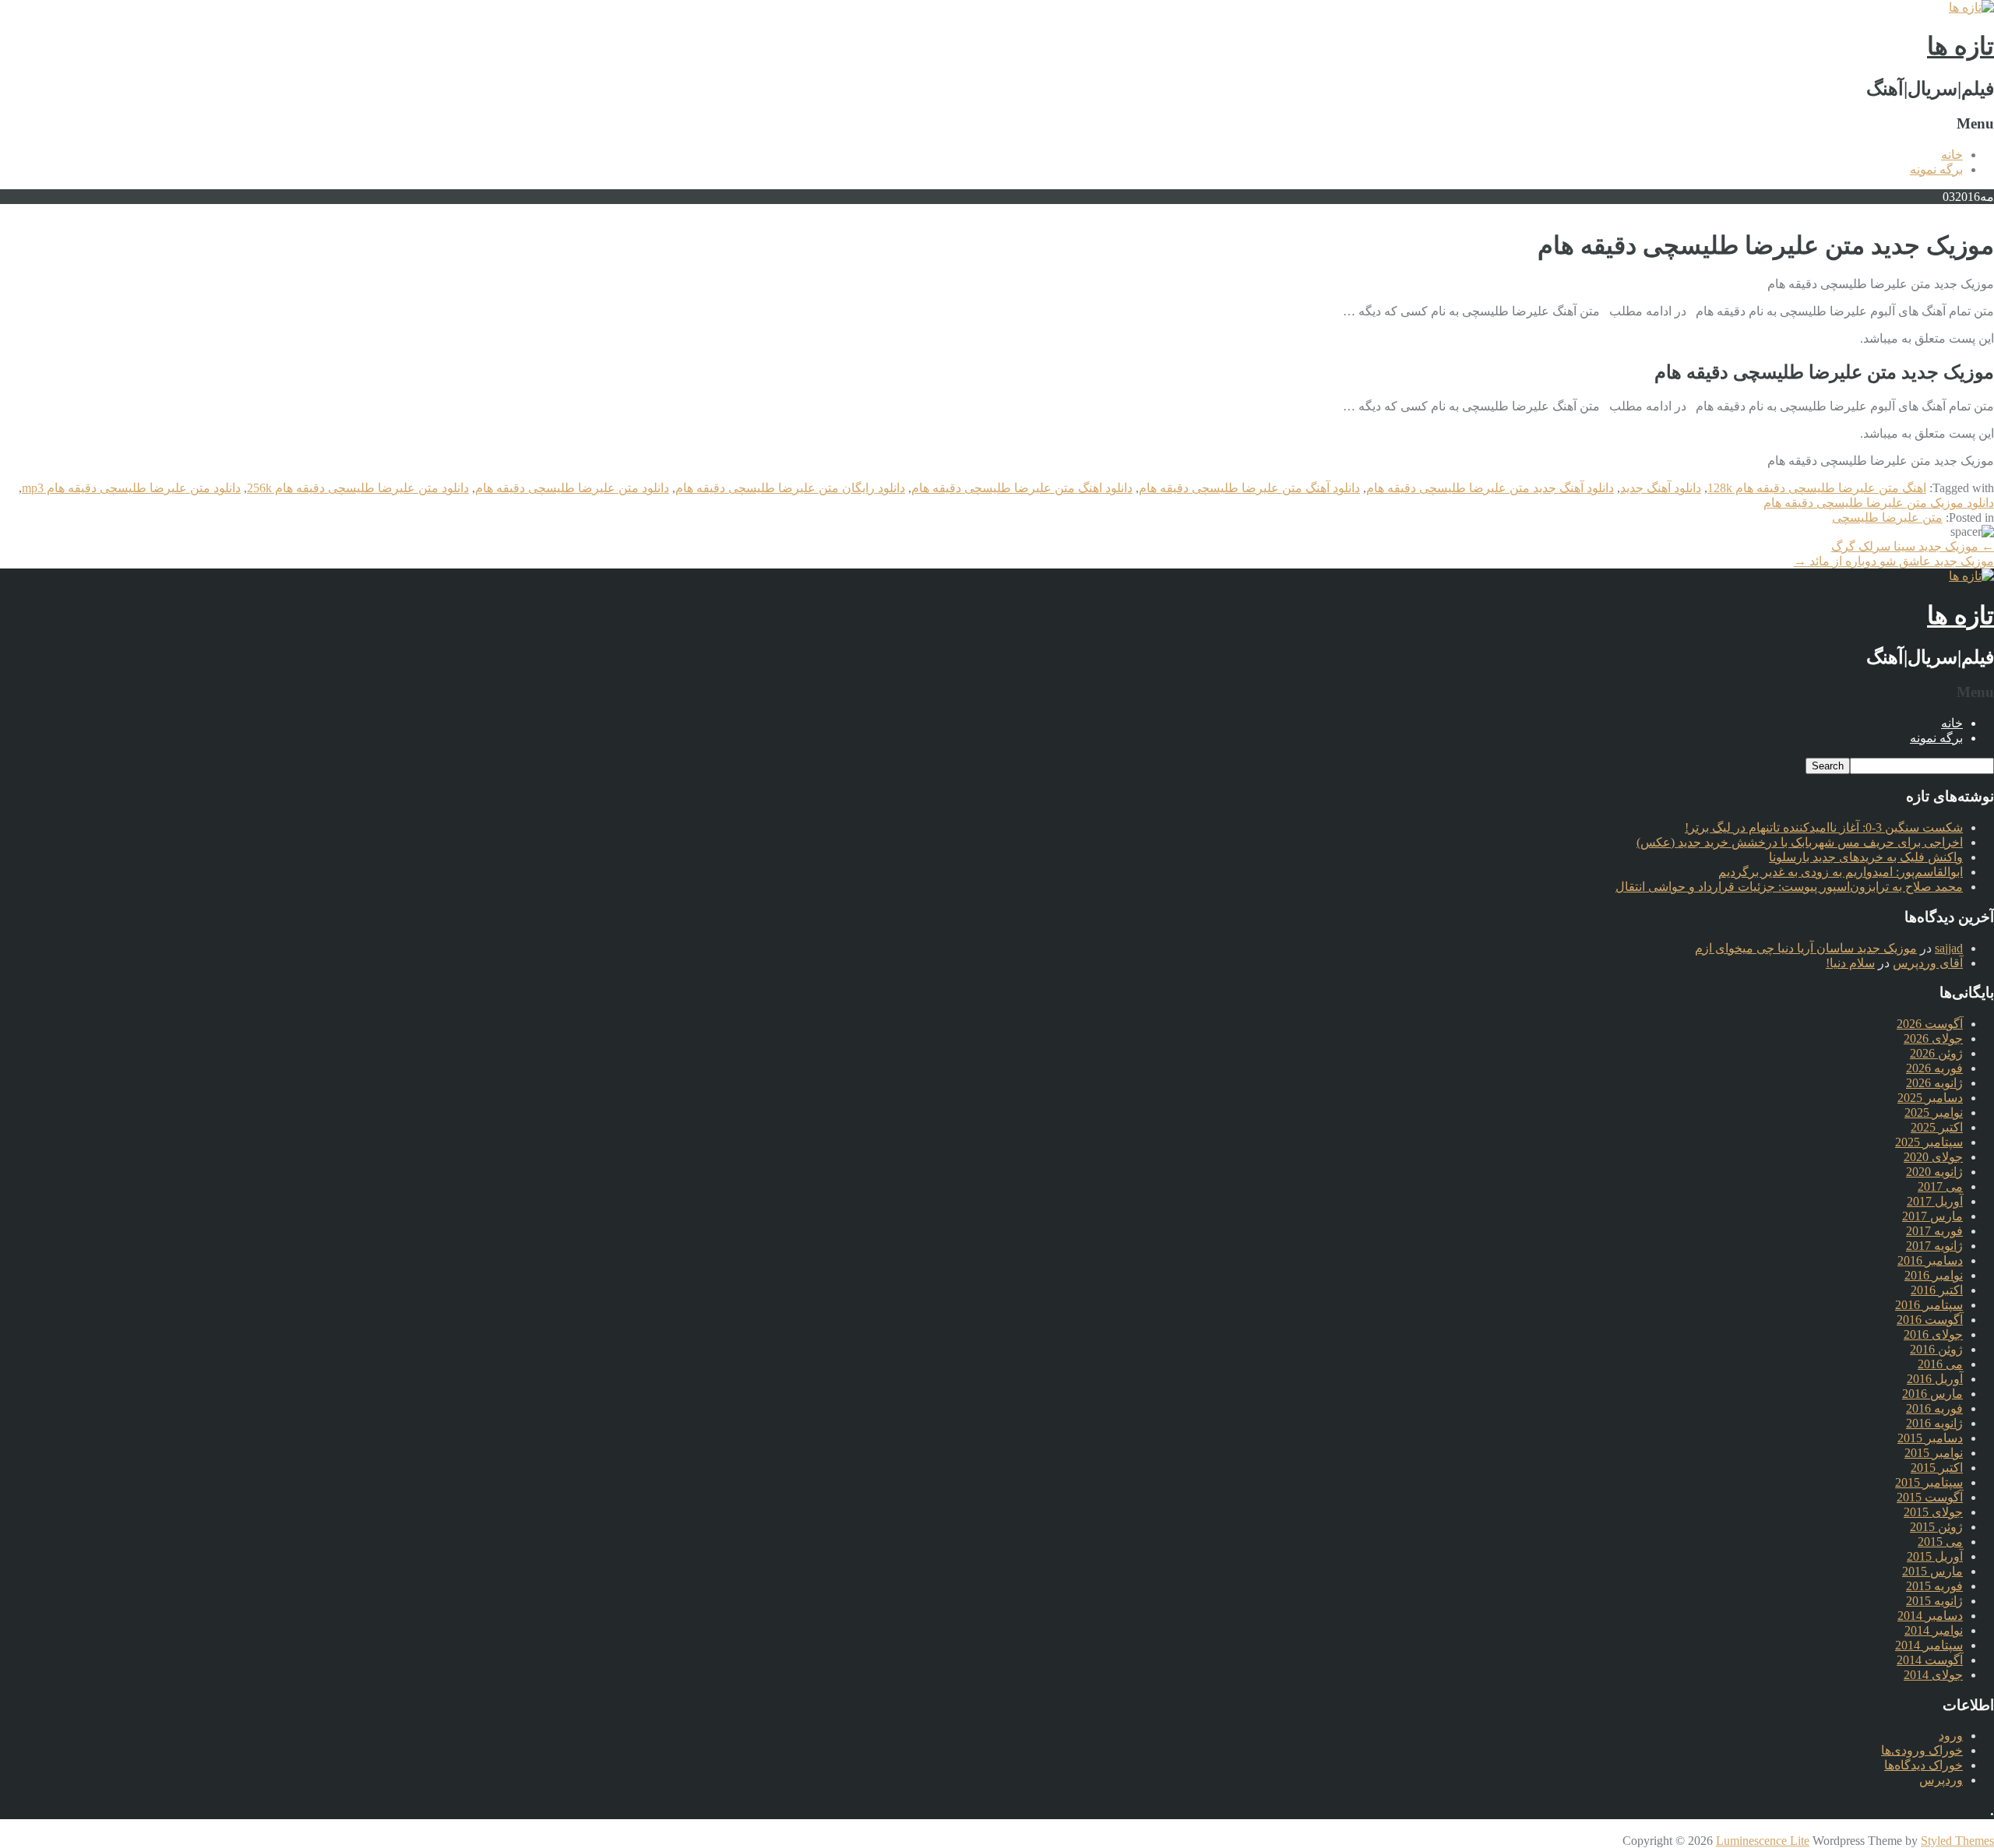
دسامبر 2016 (1930, 1260)
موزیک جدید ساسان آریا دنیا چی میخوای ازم (1806, 948)
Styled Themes (1957, 1841)
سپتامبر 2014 (1929, 1645)
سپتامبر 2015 (1929, 1482)
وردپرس (1941, 1780)
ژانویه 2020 (1934, 1172)
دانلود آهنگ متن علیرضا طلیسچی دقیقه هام (1249, 488)
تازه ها (1961, 46)
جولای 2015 (1933, 1512)
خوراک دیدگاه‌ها (1924, 1765)
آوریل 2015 (1935, 1556)
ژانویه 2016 (1934, 1423)
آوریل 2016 (1935, 1379)
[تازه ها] (1971, 7)
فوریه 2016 (1934, 1408)
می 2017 (1940, 1186)
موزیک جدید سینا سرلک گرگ (1913, 546)
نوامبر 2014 (1934, 1630)
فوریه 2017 (1934, 1231)
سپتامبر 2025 (1929, 1142)
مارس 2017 (1932, 1216)
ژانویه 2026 (1934, 1083)
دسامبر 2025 (1930, 1098)
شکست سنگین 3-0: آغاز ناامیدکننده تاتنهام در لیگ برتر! (1824, 827)
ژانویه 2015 (1934, 1601)
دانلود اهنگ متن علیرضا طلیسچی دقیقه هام (1022, 488)
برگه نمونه (1936, 169)
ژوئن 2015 (1936, 1527)
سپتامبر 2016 (1929, 1305)
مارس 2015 (1932, 1571)
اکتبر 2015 (1937, 1468)
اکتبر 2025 (1937, 1127)
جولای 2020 (1933, 1157)
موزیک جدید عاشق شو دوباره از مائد (1894, 561)
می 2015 (1940, 1542)
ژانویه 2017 (1934, 1246)
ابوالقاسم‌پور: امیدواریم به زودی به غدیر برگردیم (1841, 872)
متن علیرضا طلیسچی (1887, 517)
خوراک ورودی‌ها (1922, 1750)
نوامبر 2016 (1934, 1275)
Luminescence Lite (1763, 1841)
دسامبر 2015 (1930, 1438)
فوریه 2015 (1934, 1586)
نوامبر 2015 (1934, 1453)
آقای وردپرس (1928, 963)
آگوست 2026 (1930, 1024)
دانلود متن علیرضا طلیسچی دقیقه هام (572, 488)
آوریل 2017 (1935, 1201)
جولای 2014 (1933, 1675)
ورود (1951, 1735)
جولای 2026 (1933, 1038)
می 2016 (1940, 1364)
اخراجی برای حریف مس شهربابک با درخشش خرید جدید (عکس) (1800, 842)
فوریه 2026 (1934, 1068)
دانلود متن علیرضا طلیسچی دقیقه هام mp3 (131, 488)
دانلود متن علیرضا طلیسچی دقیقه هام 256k (358, 488)
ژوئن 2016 (1936, 1349)
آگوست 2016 (1930, 1320)
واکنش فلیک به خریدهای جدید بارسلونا (1866, 857)
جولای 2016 (1933, 1334)
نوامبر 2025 (1934, 1112)
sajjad (1949, 948)
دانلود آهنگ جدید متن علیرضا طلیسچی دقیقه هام (1490, 488)
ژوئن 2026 (1936, 1053)
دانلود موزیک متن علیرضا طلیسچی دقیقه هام (1879, 503)
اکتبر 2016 (1937, 1290)
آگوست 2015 (1930, 1497)
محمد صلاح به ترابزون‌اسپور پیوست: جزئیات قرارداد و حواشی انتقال (1789, 887)
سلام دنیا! (1850, 963)
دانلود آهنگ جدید (1661, 488)
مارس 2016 (1932, 1394)
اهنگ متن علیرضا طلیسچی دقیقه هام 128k (1817, 488)
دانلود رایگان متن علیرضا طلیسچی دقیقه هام (790, 488)
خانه (1952, 155)
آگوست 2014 (1930, 1660)
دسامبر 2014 (1930, 1616)
